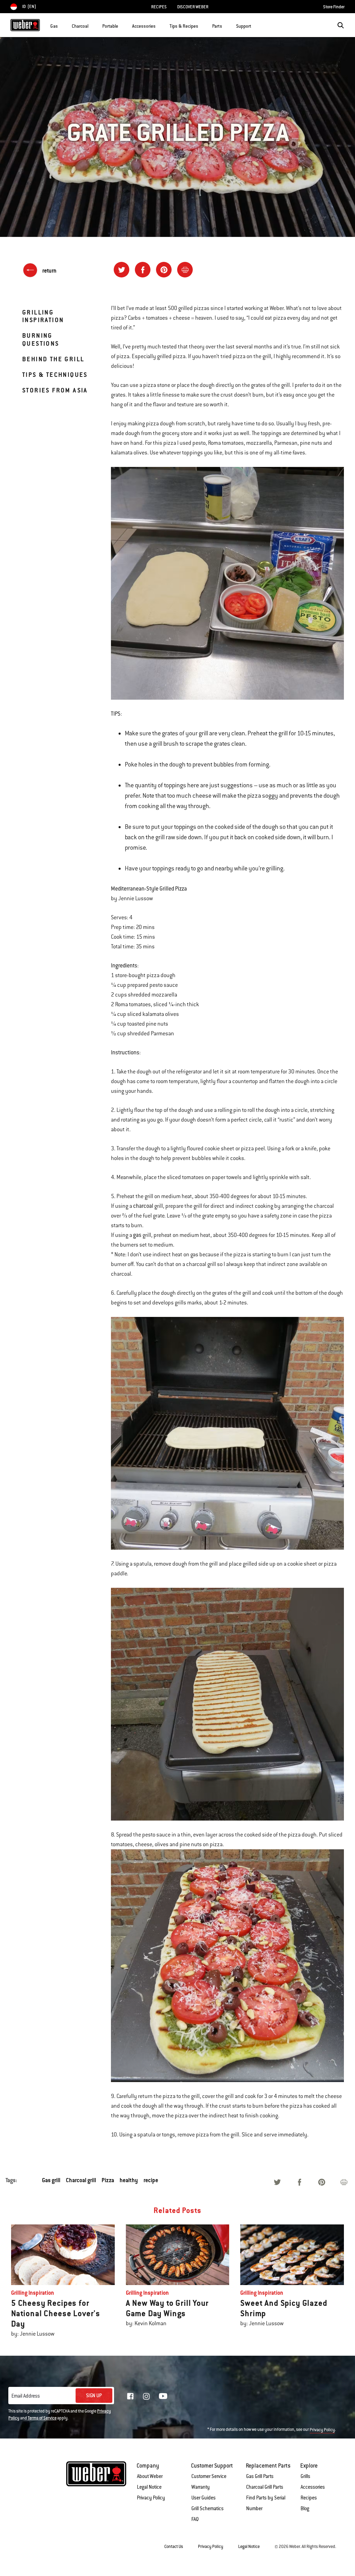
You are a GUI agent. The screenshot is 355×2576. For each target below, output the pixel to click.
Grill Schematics (207, 2508)
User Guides (204, 2498)
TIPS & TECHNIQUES (55, 375)
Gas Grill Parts (260, 2476)
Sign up (94, 2396)
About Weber (150, 2476)
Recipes (309, 2498)
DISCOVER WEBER (193, 7)
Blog (305, 2508)
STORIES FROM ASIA (55, 390)
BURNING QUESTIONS (41, 339)
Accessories (313, 2487)
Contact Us (174, 2547)
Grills (305, 2476)
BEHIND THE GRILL (53, 359)
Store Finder (334, 7)
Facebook (130, 2396)
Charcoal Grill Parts (265, 2487)
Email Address (26, 2396)
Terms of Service (42, 2418)
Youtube (163, 2396)
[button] (62, 25)
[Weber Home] (25, 25)
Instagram (146, 2396)
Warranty (201, 2487)
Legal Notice (149, 2487)
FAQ (195, 2519)
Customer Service (209, 2476)
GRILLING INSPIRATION (43, 316)
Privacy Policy (322, 2430)
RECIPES (159, 7)
